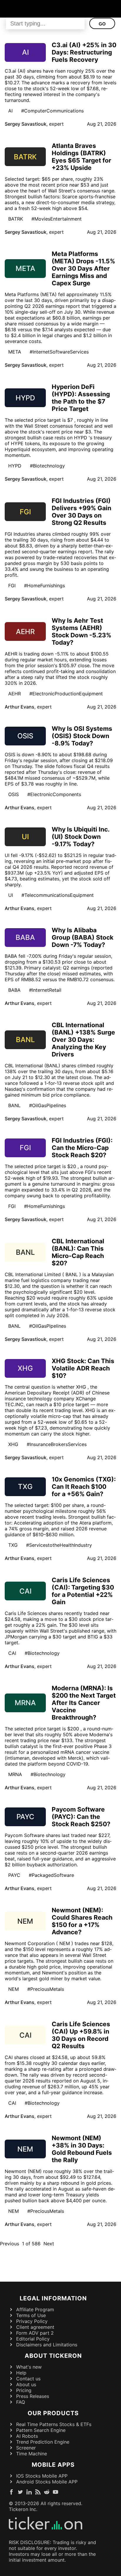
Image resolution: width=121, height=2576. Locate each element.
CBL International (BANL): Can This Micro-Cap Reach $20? (78, 1252)
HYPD (15, 466)
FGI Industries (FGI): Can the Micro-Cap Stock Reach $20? (82, 1148)
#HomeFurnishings (44, 585)
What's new (29, 2367)
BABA (14, 990)
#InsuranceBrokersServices (57, 1444)
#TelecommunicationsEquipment (58, 895)
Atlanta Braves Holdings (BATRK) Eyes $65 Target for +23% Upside (81, 157)
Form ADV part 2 (35, 2333)
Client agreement (35, 2327)
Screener (26, 2448)
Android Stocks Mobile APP (47, 2482)
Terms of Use (31, 2315)
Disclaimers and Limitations (47, 2345)
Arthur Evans (20, 707)
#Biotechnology (47, 466)
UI (11, 895)
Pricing (24, 2390)
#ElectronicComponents (54, 794)
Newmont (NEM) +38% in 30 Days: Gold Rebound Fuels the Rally (82, 2149)
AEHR (15, 694)
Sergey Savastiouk (26, 124)
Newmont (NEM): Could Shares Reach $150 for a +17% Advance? (82, 1921)
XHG (13, 1444)
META (15, 352)
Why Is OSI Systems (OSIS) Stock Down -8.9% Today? (82, 736)
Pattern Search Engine (41, 2430)
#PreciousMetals (46, 1989)
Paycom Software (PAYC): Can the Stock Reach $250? (81, 1817)
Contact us (28, 2379)
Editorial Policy (33, 2339)
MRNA (15, 1774)
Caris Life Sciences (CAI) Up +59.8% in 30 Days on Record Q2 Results (81, 2035)
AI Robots (27, 2436)
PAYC (14, 1875)
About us (26, 2384)
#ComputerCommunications (52, 111)
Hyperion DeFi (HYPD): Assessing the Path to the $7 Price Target (81, 398)
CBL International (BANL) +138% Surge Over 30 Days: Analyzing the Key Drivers (83, 1040)
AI (10, 111)
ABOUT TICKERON (53, 2356)
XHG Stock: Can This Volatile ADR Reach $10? (83, 1368)
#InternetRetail (45, 990)
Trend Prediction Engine (43, 2442)
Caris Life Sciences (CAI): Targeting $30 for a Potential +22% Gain (83, 1591)
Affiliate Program (35, 2309)
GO (102, 24)
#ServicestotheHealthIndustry (59, 1545)
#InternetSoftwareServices (59, 352)
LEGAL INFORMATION (53, 2298)
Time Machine (32, 2454)
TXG (13, 1545)
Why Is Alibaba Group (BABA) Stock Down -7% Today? (83, 937)
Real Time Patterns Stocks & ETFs (54, 2424)
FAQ (21, 2402)
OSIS (14, 794)
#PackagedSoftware (51, 1875)
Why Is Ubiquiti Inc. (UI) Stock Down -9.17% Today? (80, 837)
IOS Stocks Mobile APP (42, 2476)
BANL (14, 1105)
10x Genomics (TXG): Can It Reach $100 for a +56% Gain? (84, 1487)
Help (21, 2373)
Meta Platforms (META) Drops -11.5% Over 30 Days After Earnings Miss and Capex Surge (83, 268)
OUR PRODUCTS (53, 2413)
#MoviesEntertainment (57, 219)
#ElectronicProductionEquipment (66, 694)
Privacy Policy (32, 2321)
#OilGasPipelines (48, 1105)
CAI (12, 1653)
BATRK (16, 219)
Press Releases (33, 2396)
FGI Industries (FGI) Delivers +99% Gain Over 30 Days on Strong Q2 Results (81, 512)
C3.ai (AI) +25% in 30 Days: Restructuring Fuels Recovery (84, 52)
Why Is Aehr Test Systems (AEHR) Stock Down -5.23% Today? (81, 631)
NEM (14, 1989)
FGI (12, 585)
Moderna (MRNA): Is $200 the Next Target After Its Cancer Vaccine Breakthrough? (84, 1703)
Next (49, 2244)
